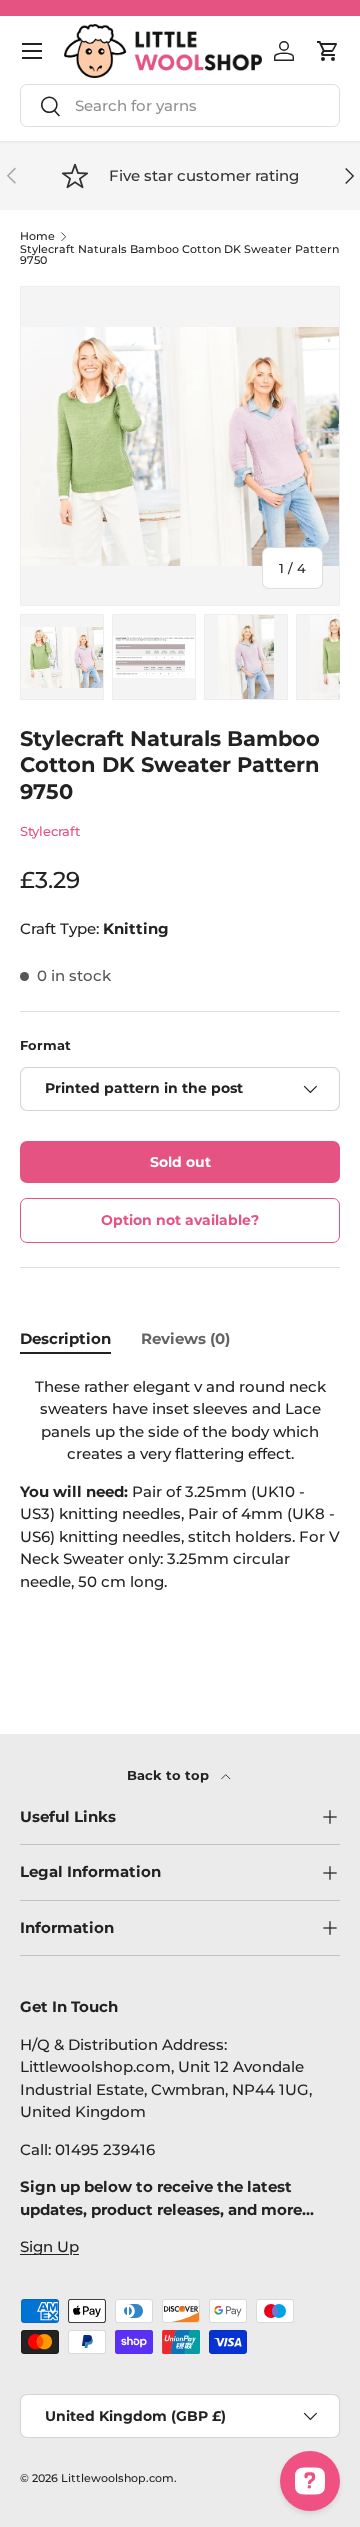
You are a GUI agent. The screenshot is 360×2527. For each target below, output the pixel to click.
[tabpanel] (180, 1515)
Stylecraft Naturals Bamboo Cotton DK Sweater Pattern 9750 (179, 255)
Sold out (180, 1162)
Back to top (170, 1775)
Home (37, 236)
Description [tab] (65, 1338)
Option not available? (180, 1220)
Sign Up (49, 2246)
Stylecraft (50, 831)
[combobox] (180, 105)
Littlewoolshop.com (117, 2478)
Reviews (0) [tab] (185, 1338)
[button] (328, 51)
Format (45, 1045)
